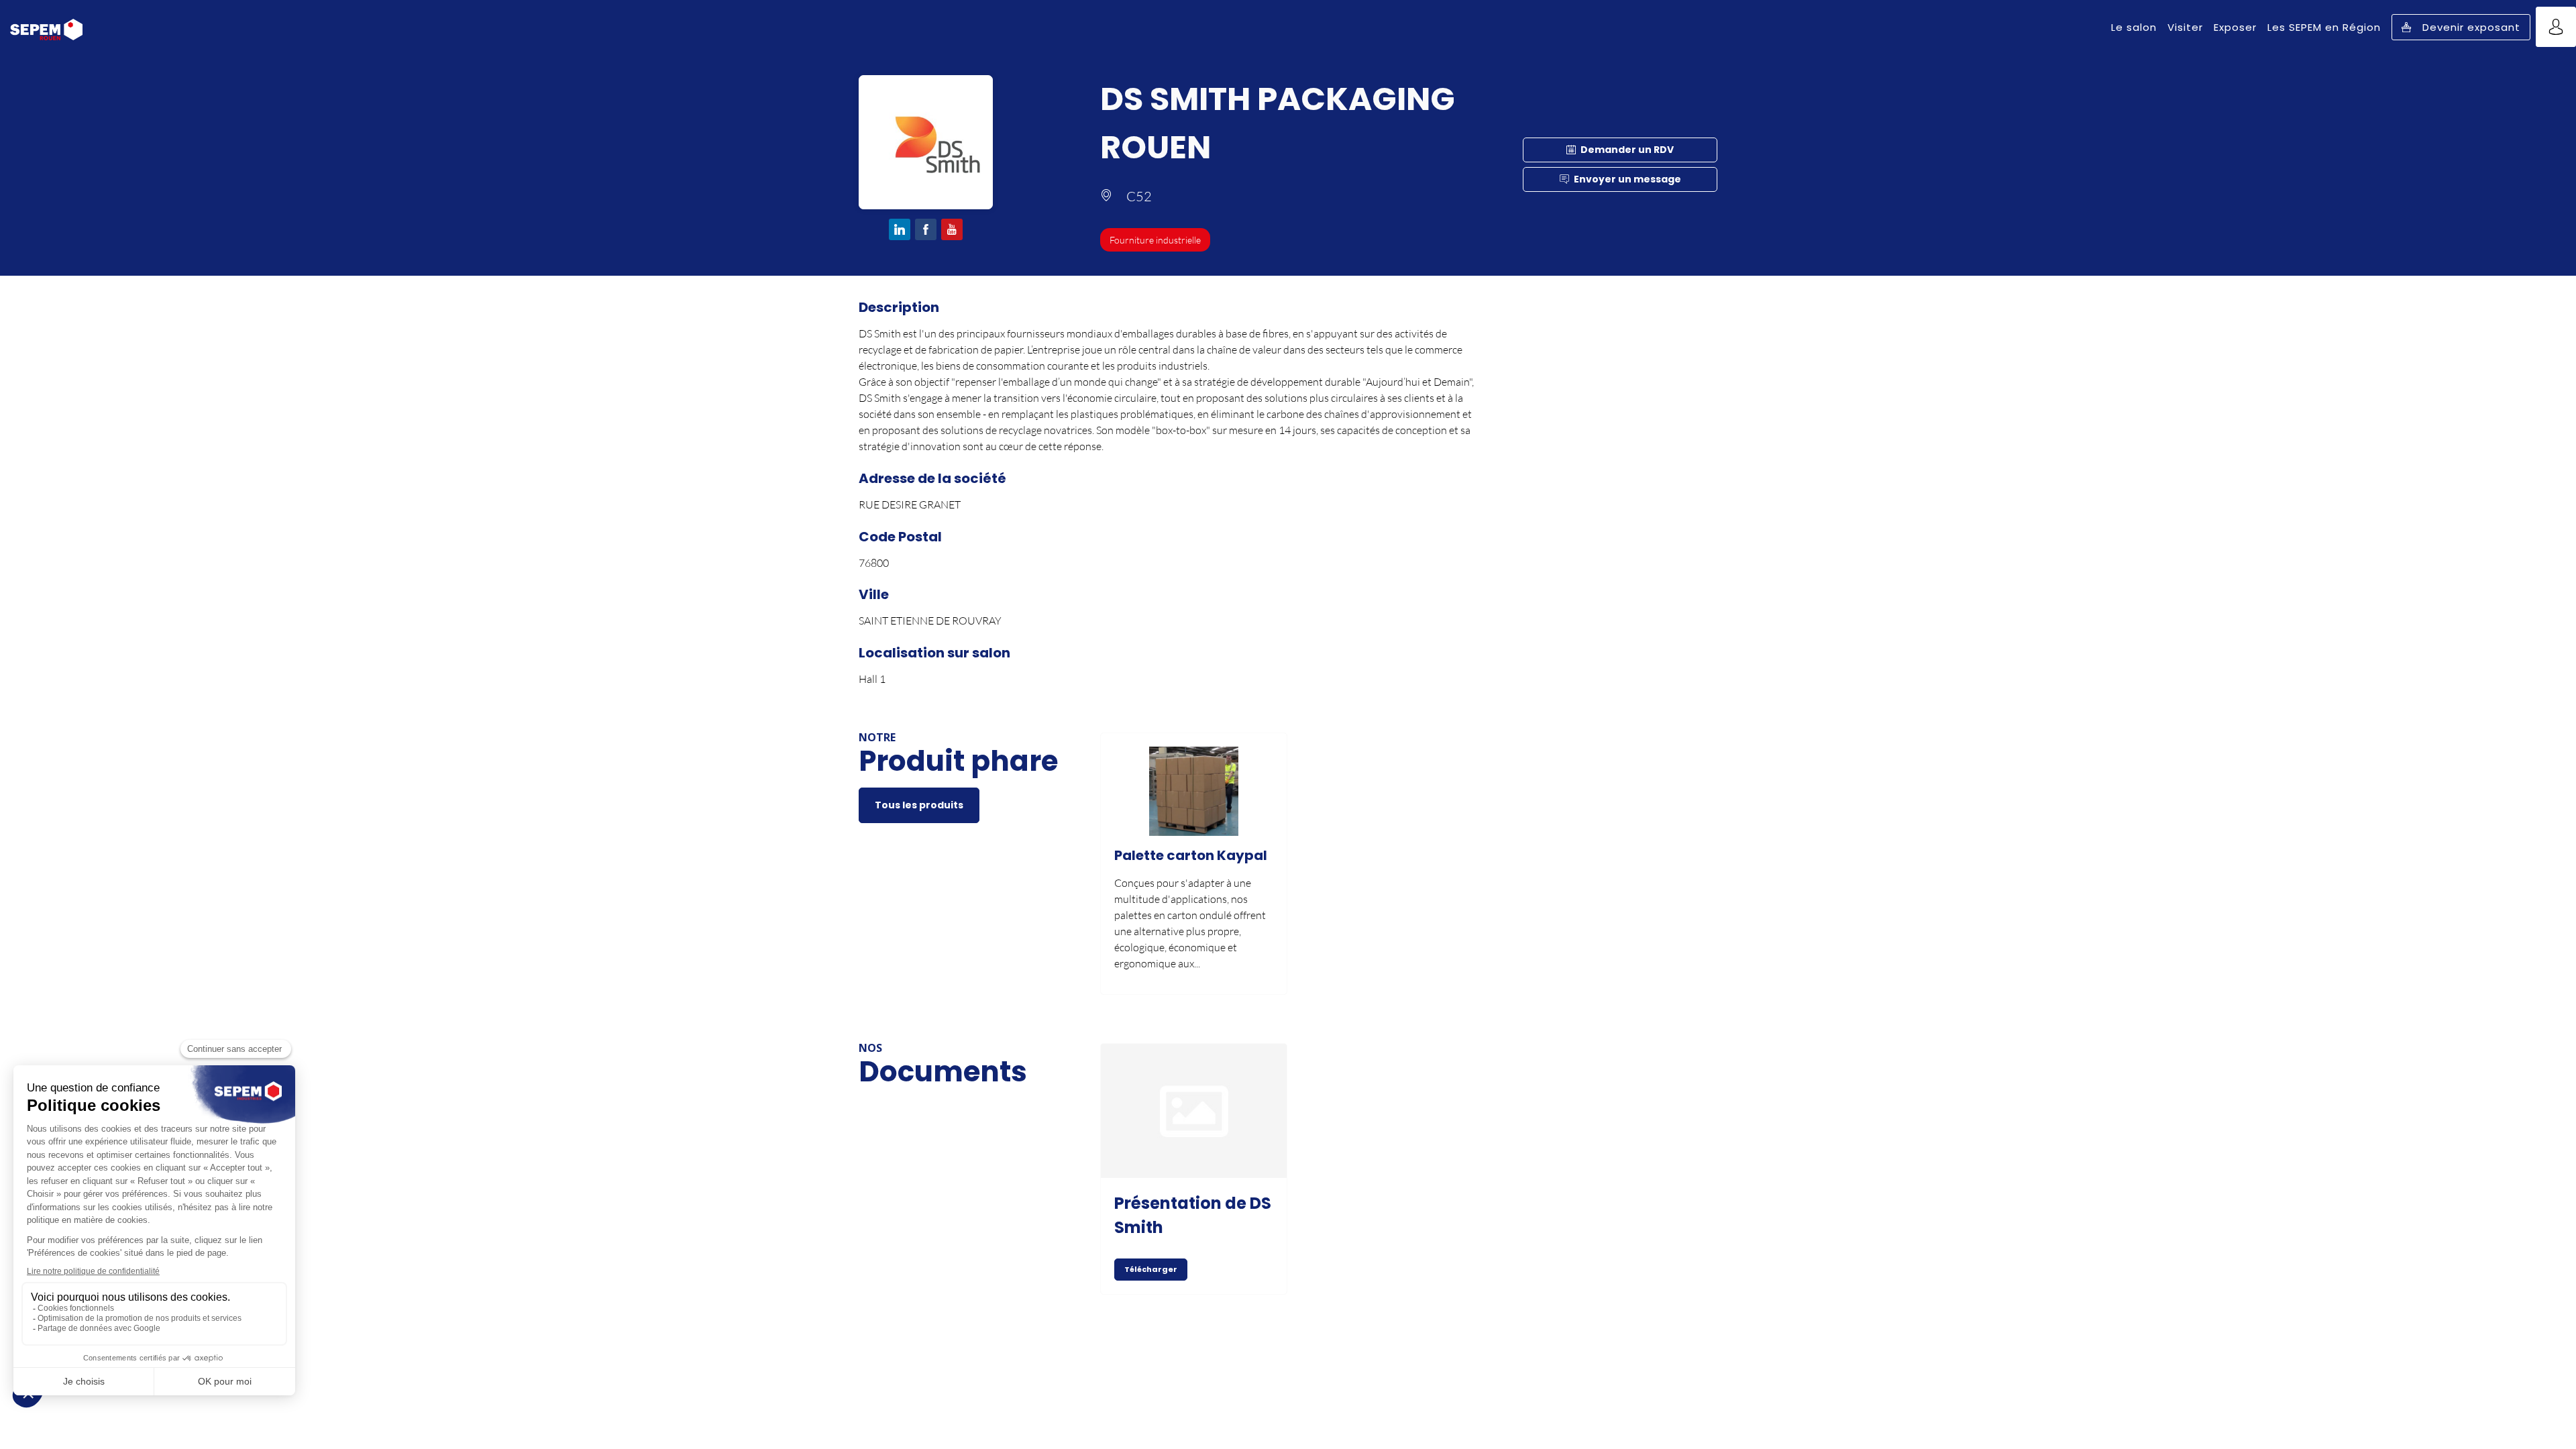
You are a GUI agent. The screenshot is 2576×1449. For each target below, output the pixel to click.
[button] (2461, 27)
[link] (2134, 27)
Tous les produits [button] (919, 805)
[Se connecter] (2556, 27)
